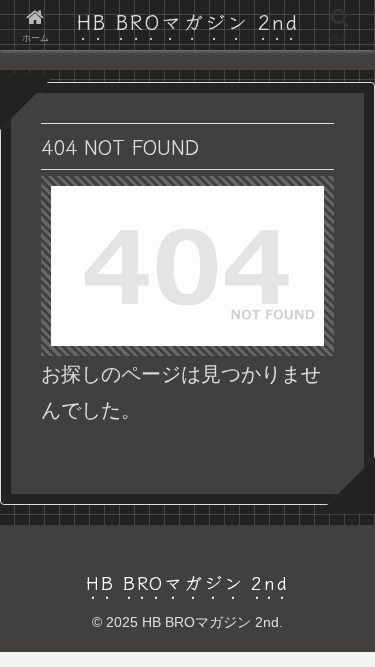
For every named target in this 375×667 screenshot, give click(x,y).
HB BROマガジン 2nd (188, 21)
